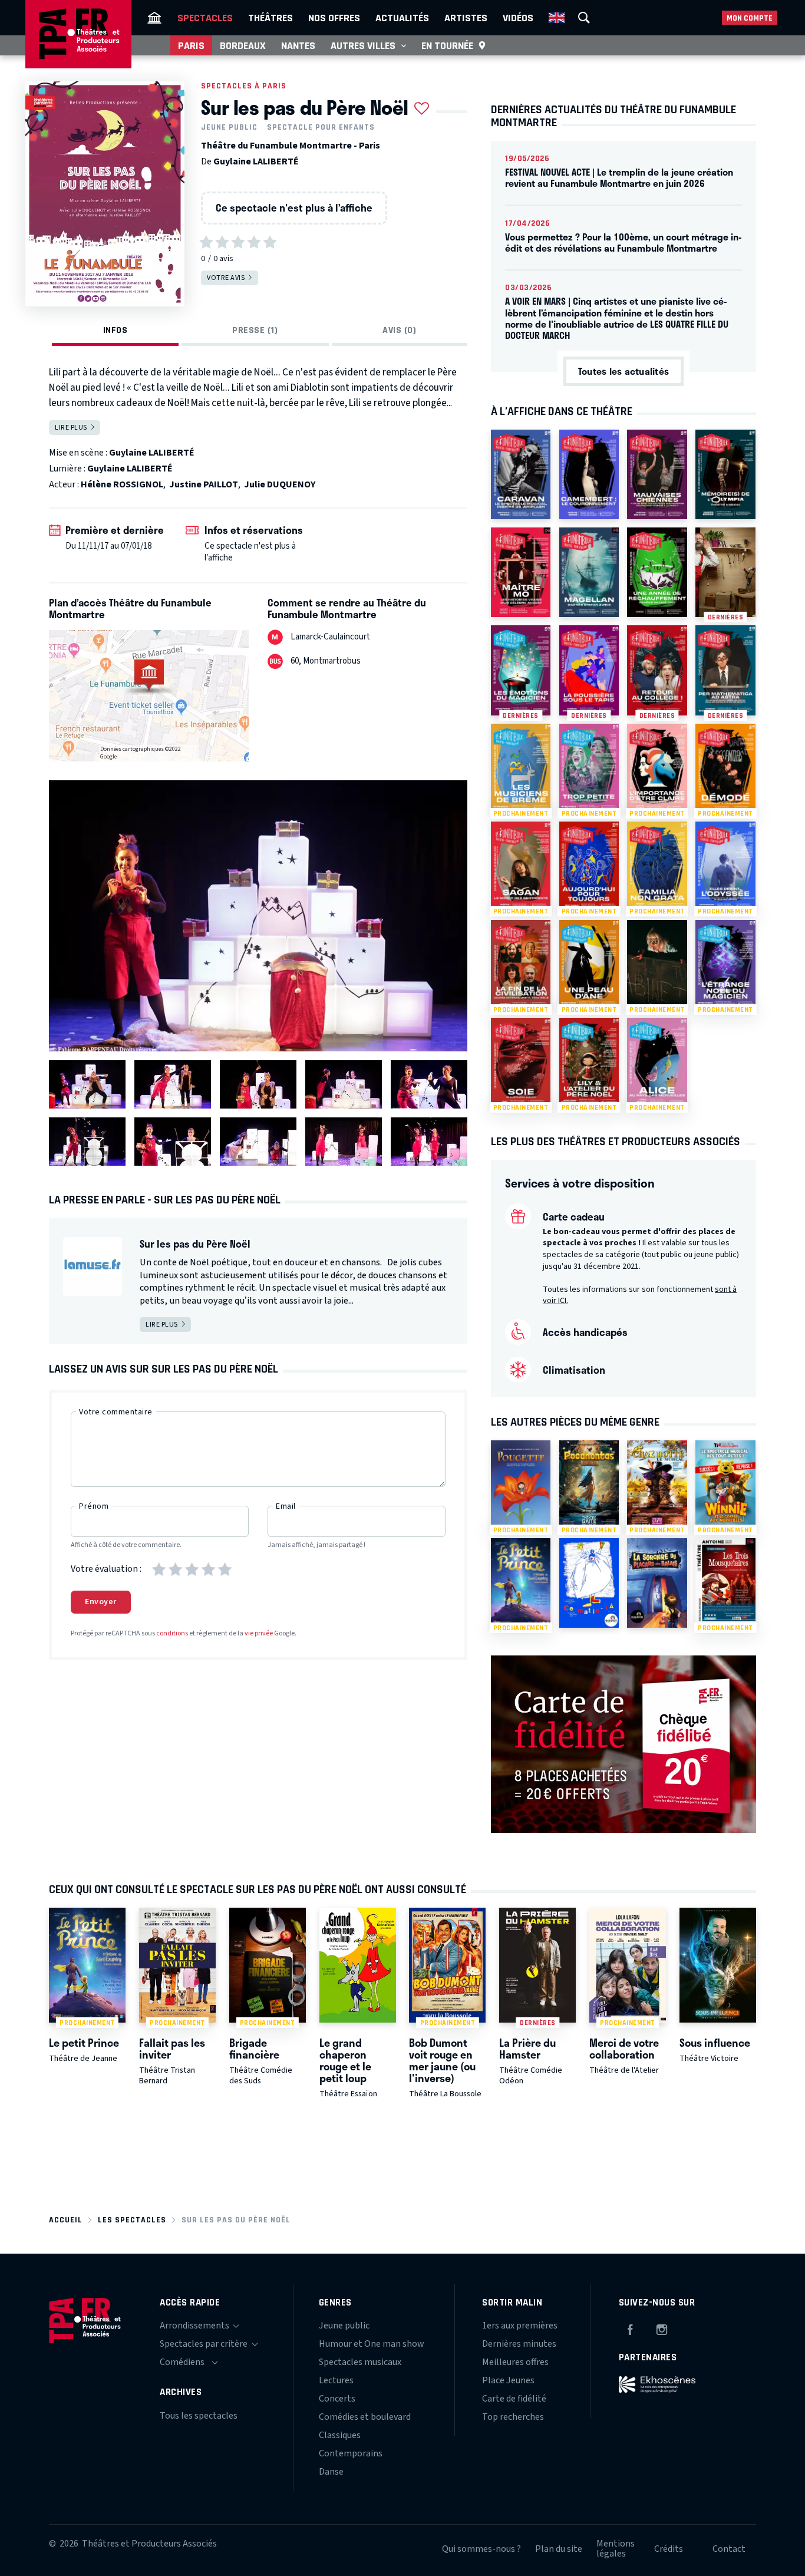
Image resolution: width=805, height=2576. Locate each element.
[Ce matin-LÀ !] (589, 1583)
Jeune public (229, 127)
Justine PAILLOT (204, 484)
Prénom (94, 1506)
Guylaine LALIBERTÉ (256, 161)
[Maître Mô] (521, 572)
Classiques (340, 2435)
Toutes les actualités (623, 371)
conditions (172, 1633)
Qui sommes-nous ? (481, 2549)
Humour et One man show (372, 2344)
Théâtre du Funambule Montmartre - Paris (291, 146)
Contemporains (351, 2453)
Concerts (337, 2399)
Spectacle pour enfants (321, 127)
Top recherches (513, 2417)
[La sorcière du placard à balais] (657, 1583)
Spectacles (205, 18)
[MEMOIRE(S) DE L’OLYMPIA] (725, 474)
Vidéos (518, 18)
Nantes (298, 45)
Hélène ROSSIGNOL (122, 484)
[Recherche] (584, 18)
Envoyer (101, 1602)
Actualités (402, 18)
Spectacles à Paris (244, 86)
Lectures (336, 2380)
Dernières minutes (519, 2344)
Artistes (466, 18)
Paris (191, 45)
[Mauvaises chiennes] (657, 474)
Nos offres (334, 18)
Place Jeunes (508, 2380)
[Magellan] (589, 572)
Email (286, 1506)
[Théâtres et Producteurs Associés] (154, 18)
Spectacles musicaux (360, 2362)
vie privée (259, 1633)
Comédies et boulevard (365, 2417)
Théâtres (270, 18)
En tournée (447, 45)
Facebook (630, 2328)
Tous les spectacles (199, 2416)
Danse (331, 2472)
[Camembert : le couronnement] (589, 474)
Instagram (662, 2328)
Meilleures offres (515, 2362)
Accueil (66, 2220)
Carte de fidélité (514, 2399)
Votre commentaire (116, 1412)
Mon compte (750, 18)
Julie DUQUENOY (280, 484)
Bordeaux (243, 45)
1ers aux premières (520, 2326)
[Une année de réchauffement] (657, 572)
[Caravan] (521, 474)
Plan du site (559, 2549)
